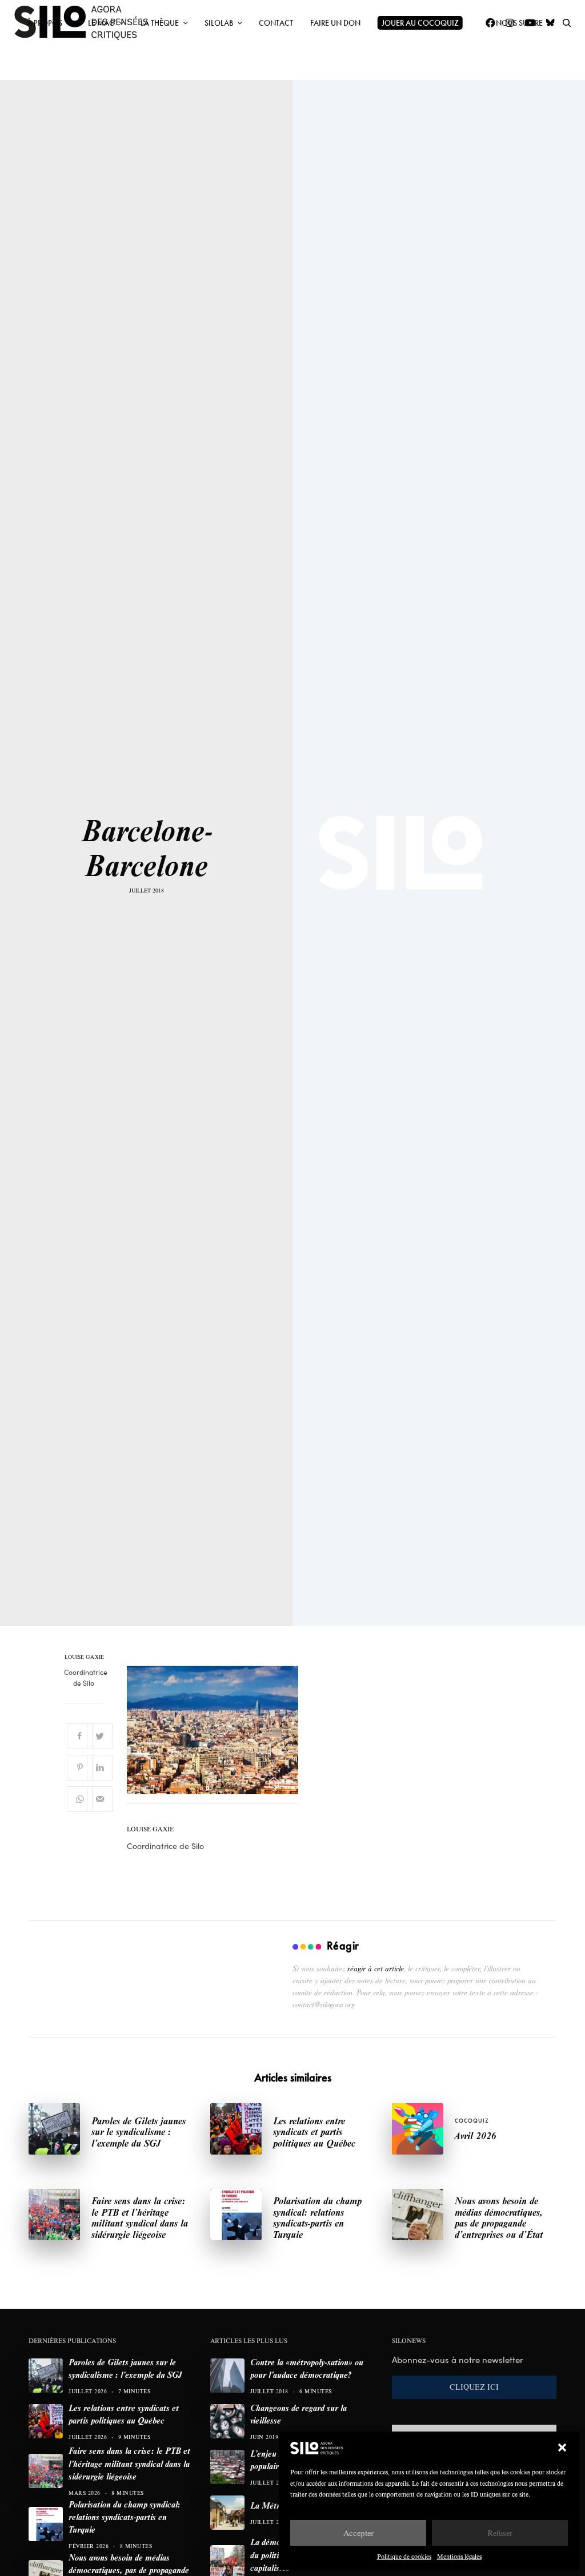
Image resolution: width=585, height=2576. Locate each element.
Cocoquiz (472, 2121)
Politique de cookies (404, 2556)
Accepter (358, 2533)
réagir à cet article (376, 1968)
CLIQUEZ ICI (474, 2387)
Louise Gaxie (84, 1657)
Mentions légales (459, 2556)
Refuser (500, 2533)
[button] (562, 2448)
